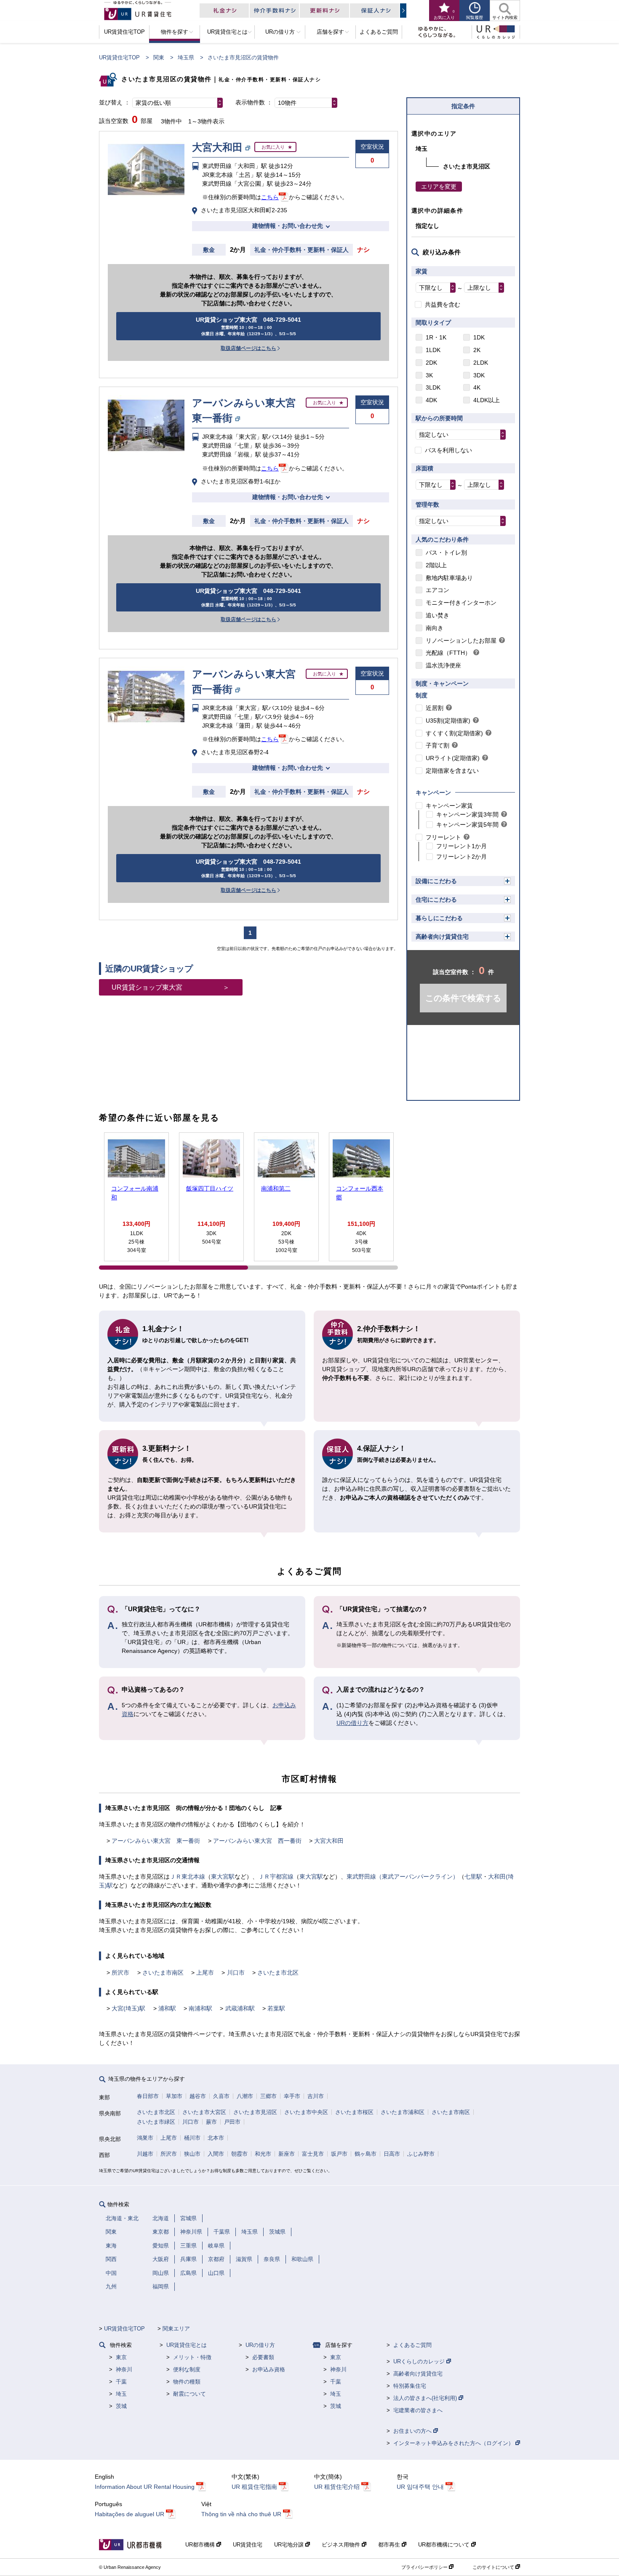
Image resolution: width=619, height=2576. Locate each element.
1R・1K (436, 337)
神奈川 (124, 2369)
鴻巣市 (145, 2138)
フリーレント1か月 (462, 846)
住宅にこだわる (436, 900)
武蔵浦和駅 (240, 2008)
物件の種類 (187, 2382)
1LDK (433, 350)
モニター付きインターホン (461, 603)
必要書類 (263, 2357)
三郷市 (268, 2096)
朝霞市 (239, 2154)
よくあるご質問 (412, 2345)
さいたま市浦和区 (403, 2112)
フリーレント (443, 837)
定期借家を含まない (452, 771)
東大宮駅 (223, 1877)
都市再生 (390, 2545)
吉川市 (316, 2096)
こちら (270, 197)
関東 (159, 57)
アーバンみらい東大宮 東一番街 (156, 1841)
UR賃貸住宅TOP (119, 57)
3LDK (433, 387)
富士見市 (313, 2154)
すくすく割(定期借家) (454, 733)
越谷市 (198, 2096)
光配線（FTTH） (448, 653)
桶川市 (192, 2138)
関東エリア (176, 2329)
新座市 (287, 2154)
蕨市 (211, 2122)
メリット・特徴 (192, 2357)
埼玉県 (186, 57)
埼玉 (121, 2394)
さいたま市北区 (278, 1973)
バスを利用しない (448, 450)
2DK (431, 363)
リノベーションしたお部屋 (461, 641)
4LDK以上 (487, 400)
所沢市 (120, 1973)
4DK (431, 400)
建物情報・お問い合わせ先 (288, 226)
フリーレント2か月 (462, 857)
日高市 (392, 2154)
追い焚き (438, 615)
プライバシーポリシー (425, 2567)
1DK (479, 337)
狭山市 (192, 2154)
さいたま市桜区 (354, 2112)
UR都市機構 (201, 2545)
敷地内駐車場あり (449, 578)
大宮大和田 (329, 1841)
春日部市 (148, 2096)
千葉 (121, 2382)
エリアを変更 (439, 187)
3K (429, 375)
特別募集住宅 (410, 2386)
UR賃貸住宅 (248, 2545)
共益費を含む (443, 304)
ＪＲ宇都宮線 (276, 1877)
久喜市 (221, 2096)
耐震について (189, 2394)
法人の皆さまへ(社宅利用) (426, 2398)
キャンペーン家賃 (449, 806)
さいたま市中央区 (306, 2112)
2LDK (481, 363)
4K (477, 387)
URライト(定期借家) (453, 758)
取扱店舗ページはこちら (248, 348)
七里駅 (473, 1877)
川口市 (236, 1973)
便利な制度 (187, 2369)
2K (477, 350)
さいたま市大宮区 (204, 2112)
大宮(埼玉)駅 (128, 2008)
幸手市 (292, 2096)
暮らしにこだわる (439, 918)
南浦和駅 (200, 2008)
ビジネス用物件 (342, 2545)
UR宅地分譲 (290, 2545)
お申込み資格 (269, 2369)
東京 (121, 2357)
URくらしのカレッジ (420, 2361)
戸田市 (232, 2122)
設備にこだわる (436, 881)
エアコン (438, 590)
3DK (479, 375)
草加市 (174, 2096)
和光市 (263, 2154)
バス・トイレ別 (446, 553)
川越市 (145, 2154)
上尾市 (205, 1973)
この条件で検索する (463, 998)
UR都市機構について (445, 2545)
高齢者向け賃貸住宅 (442, 937)
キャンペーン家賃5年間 (467, 825)
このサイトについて (494, 2567)
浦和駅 (167, 2008)
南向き (435, 628)
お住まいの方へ (413, 2431)
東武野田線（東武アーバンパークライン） (403, 1877)
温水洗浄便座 (443, 665)
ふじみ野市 (421, 2154)
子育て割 (438, 745)
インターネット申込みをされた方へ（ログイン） (454, 2443)
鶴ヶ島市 (366, 2154)
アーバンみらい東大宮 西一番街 (257, 1841)
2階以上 (436, 565)
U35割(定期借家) (448, 721)
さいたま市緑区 (156, 2122)
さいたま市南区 (163, 1973)
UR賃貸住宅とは (187, 2345)
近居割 (435, 708)
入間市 (216, 2154)
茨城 (121, 2406)
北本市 (216, 2138)
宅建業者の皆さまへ (418, 2410)
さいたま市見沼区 (255, 2112)
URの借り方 (352, 1723)
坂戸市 (339, 2154)
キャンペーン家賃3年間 (467, 814)
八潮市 (245, 2096)
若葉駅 (276, 2008)
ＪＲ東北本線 (187, 1877)
